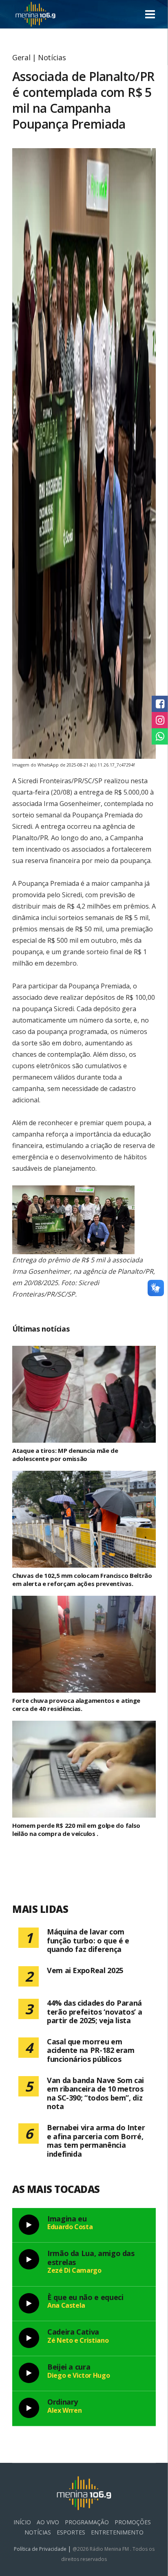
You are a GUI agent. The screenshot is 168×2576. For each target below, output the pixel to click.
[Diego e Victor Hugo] (29, 2373)
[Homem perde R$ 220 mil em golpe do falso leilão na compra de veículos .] (84, 1769)
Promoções (133, 2522)
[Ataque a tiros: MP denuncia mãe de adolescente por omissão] (84, 1394)
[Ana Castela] (29, 2303)
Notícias (52, 57)
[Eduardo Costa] (29, 2225)
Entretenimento (117, 2532)
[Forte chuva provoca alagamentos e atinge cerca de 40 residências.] (84, 1644)
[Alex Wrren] (29, 2408)
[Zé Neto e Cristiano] (29, 2338)
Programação (87, 2522)
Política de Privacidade (41, 2549)
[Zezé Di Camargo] (29, 2259)
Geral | (25, 57)
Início (22, 2522)
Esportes (71, 2532)
